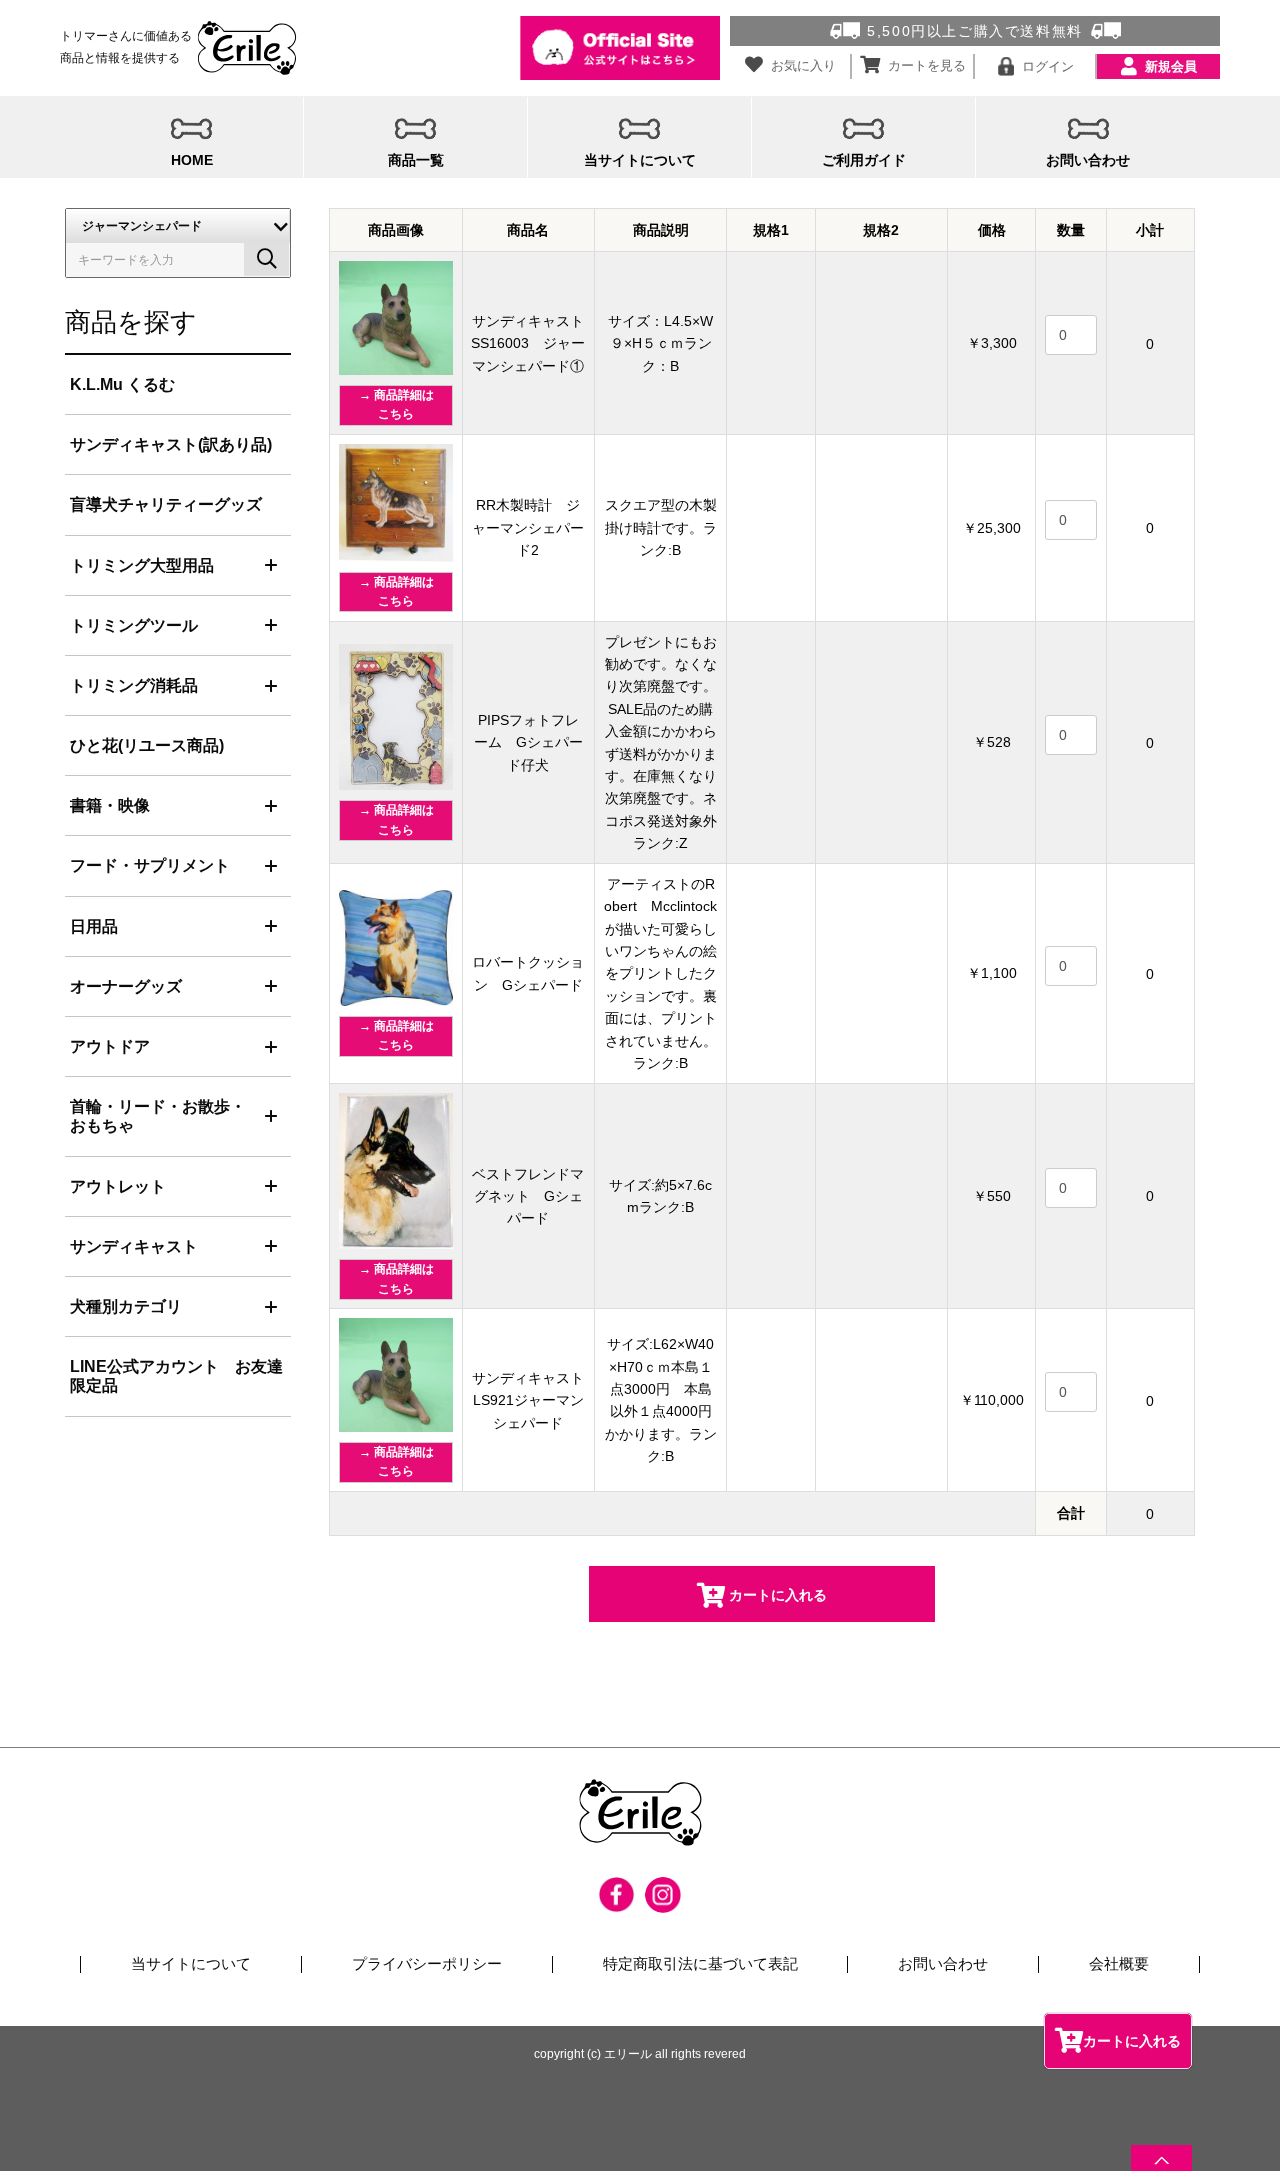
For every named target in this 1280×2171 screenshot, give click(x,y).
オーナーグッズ (126, 986)
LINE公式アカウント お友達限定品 (176, 1376)
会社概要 (1119, 1964)
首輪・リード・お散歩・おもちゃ (158, 1116)
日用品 (94, 926)
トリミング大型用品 (142, 565)
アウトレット (118, 1186)
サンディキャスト (134, 1246)
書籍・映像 (110, 805)
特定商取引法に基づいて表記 (700, 1964)
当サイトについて (191, 1964)
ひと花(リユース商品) (147, 745)
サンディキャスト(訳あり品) (171, 444)
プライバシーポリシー (427, 1964)
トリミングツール (134, 625)
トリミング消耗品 (134, 685)
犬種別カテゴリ (126, 1306)
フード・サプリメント (150, 865)
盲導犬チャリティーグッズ (166, 504)
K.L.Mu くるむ (122, 384)
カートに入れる (1132, 2041)
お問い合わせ (943, 1964)
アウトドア (110, 1046)
